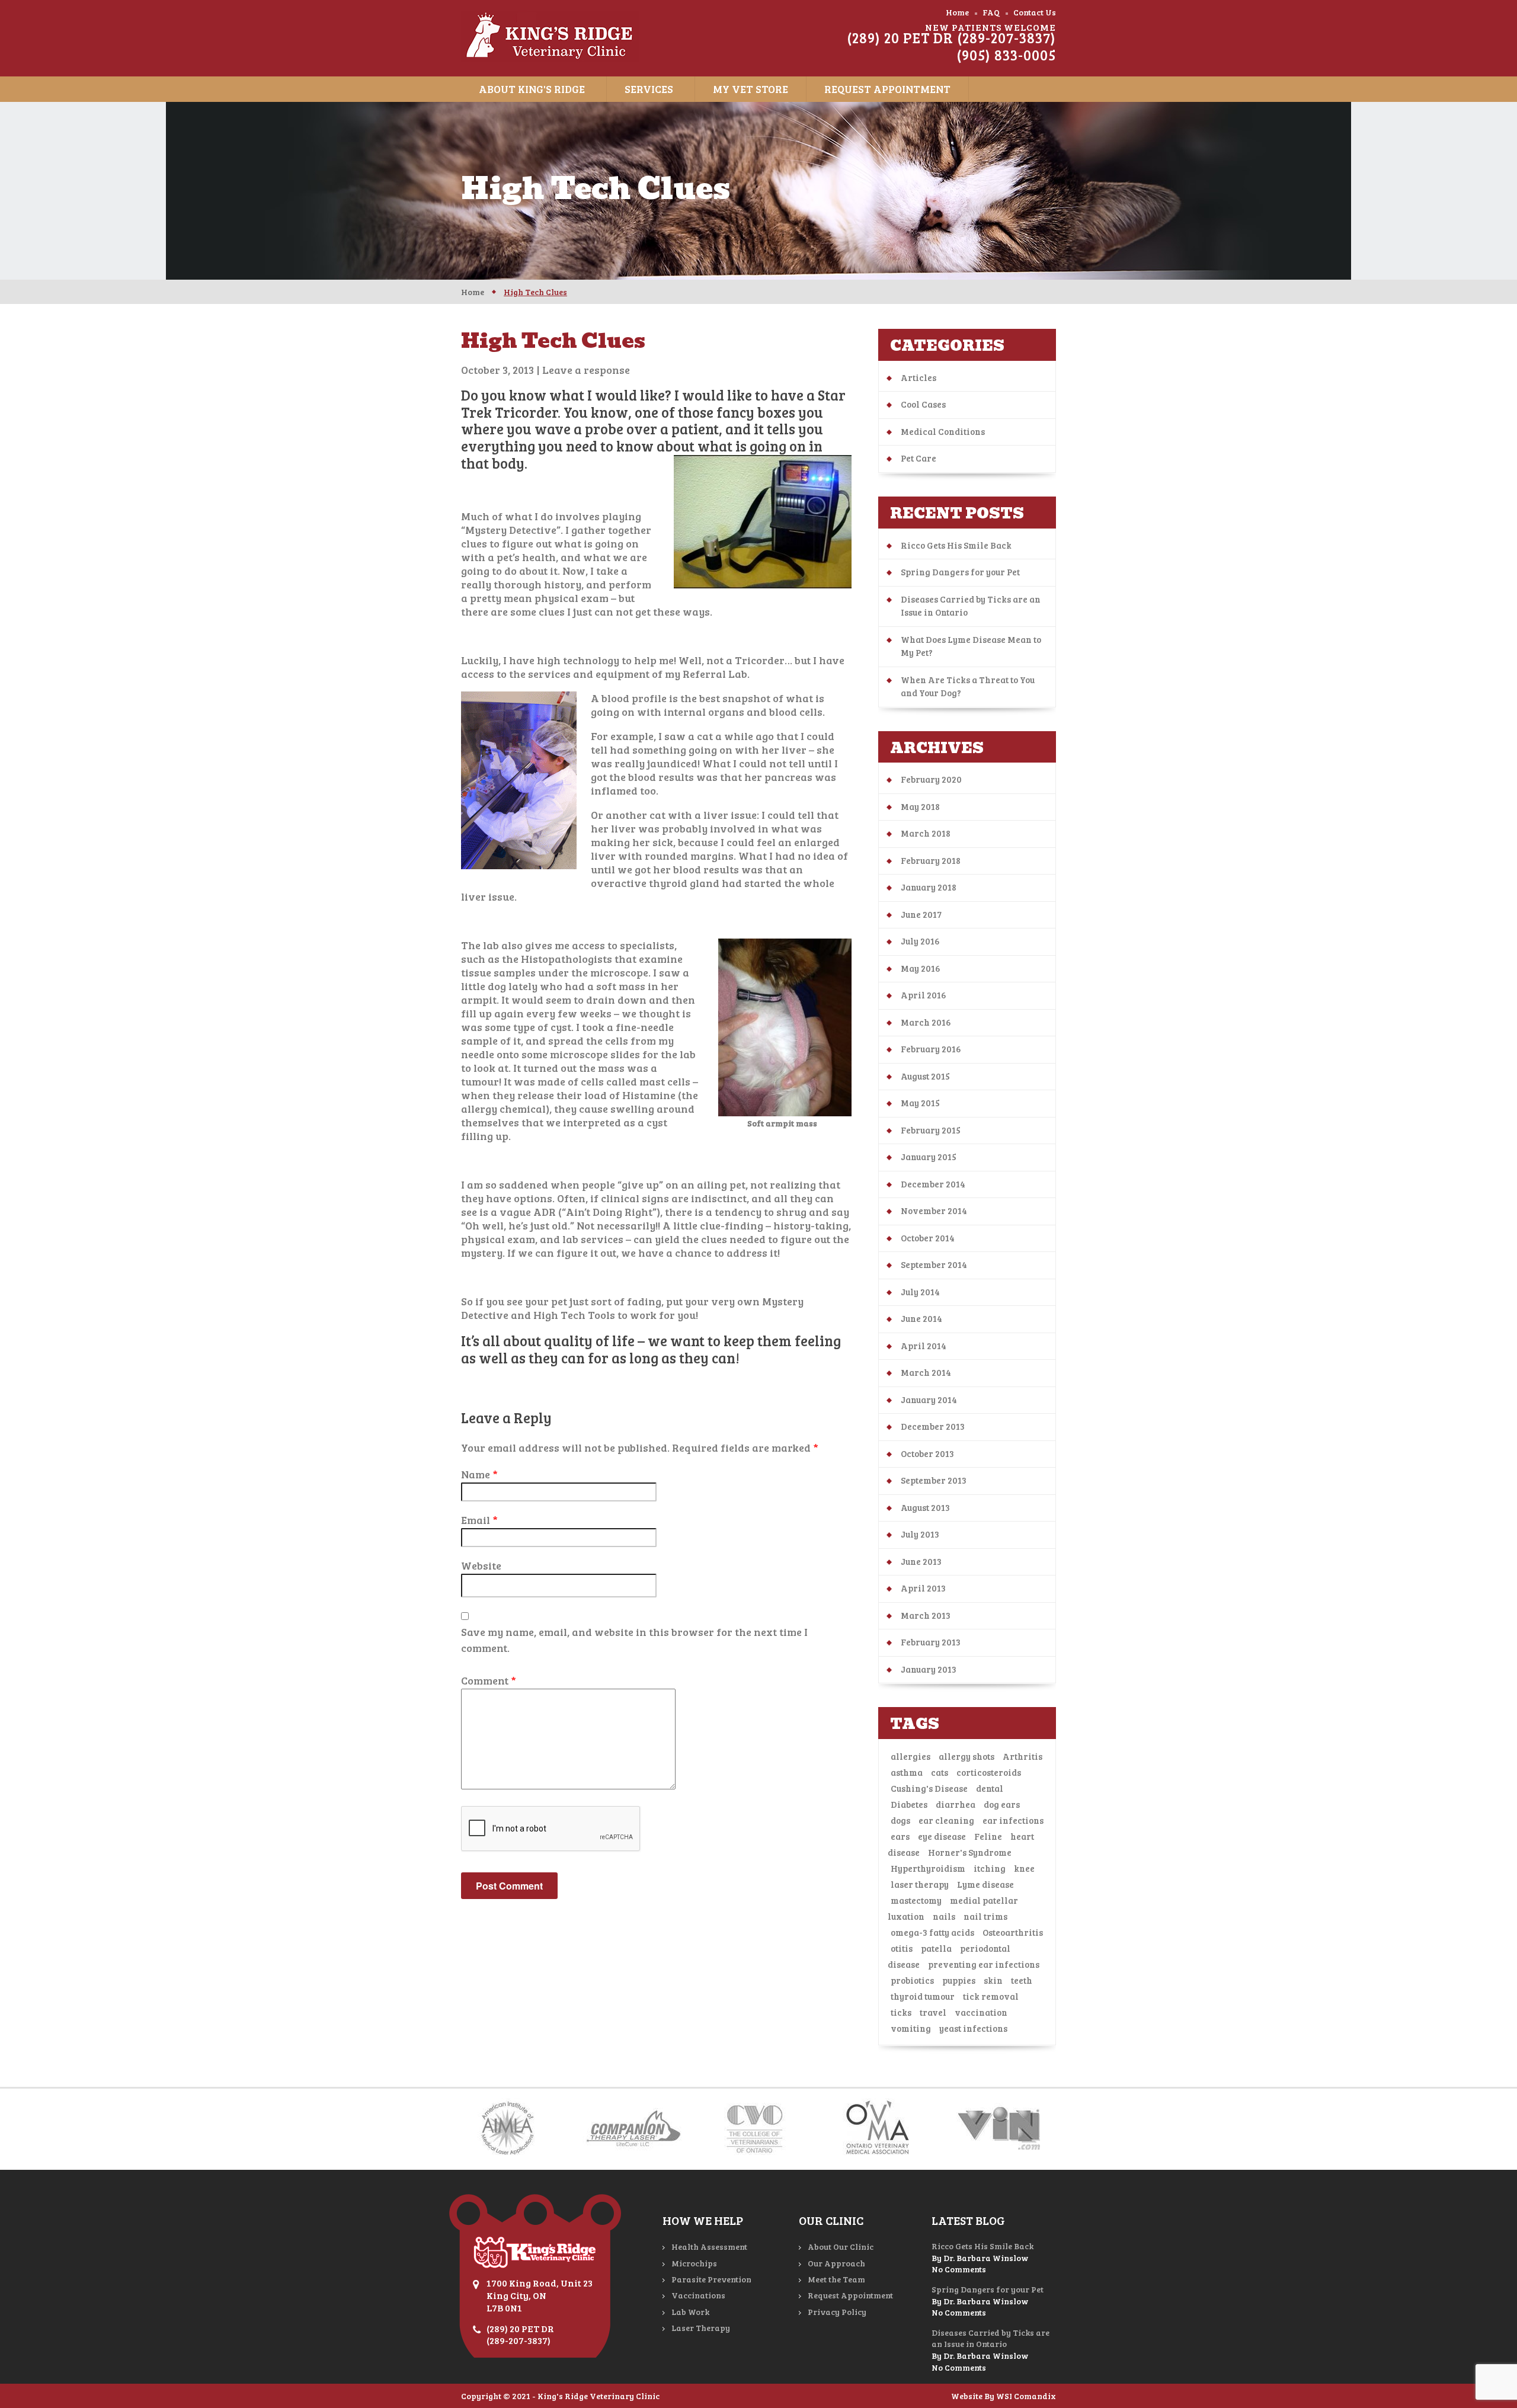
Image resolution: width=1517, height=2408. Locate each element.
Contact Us (1035, 12)
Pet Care (918, 458)
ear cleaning (946, 1820)
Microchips (694, 2263)
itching (990, 1868)
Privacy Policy (837, 2312)
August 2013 (925, 1507)
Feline (988, 1836)
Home (957, 12)
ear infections (1013, 1820)
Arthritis (1022, 1756)
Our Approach (836, 2263)
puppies (959, 1980)
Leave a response (586, 370)
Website (481, 1565)
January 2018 (929, 887)
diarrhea (956, 1804)
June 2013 (921, 1561)
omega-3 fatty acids (932, 1932)
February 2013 (931, 1642)
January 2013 (929, 1669)
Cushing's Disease (929, 1788)
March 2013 (926, 1615)
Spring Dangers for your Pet (960, 572)
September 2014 (934, 1264)
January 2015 (929, 1157)
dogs (900, 1820)
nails (944, 1916)
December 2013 (933, 1426)
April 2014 (924, 1346)
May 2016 (921, 968)
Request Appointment (887, 89)
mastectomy (916, 1900)
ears (900, 1836)
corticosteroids (989, 1772)
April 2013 (923, 1588)
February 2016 (931, 1049)
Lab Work (690, 2312)
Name (479, 1474)
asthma (907, 1772)
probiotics (912, 1980)
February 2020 (931, 779)
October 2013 (927, 1453)
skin (993, 1980)
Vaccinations (698, 2295)
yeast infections (973, 2028)
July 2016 (920, 941)
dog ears (1002, 1804)
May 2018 (920, 806)
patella (936, 1948)
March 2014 (926, 1372)
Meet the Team (836, 2279)
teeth (1022, 1980)
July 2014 (920, 1292)
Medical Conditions (943, 431)
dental (990, 1788)
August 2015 (925, 1076)
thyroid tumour (923, 1996)
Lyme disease (985, 1884)
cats (940, 1772)
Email (479, 1520)
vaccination (981, 2012)
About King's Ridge (532, 89)
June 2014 (921, 1318)
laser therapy (920, 1884)
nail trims (985, 1916)
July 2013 (920, 1534)
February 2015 (931, 1130)
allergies (910, 1756)
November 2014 (934, 1211)
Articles (918, 377)
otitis (902, 1948)
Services (649, 89)
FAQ (991, 12)
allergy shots (966, 1756)
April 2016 (924, 995)
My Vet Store (751, 89)
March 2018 (926, 833)
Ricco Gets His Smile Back (956, 545)
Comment (489, 1680)
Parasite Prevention (711, 2279)
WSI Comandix (1026, 2396)
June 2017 (921, 914)
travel (933, 2012)
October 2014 (928, 1238)
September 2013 (934, 1480)
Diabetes (909, 1804)
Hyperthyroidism (928, 1868)
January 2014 (929, 1400)
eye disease (942, 1836)
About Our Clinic (841, 2247)
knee (1024, 1868)
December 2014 (933, 1184)
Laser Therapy (701, 2328)
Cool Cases (923, 404)
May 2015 (920, 1103)
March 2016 (926, 1022)
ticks (901, 2012)
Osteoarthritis (1013, 1932)
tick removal (991, 1996)
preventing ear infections (984, 1964)
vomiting (911, 2028)
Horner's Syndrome (970, 1852)
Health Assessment (709, 2247)
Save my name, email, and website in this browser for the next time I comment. (634, 1640)
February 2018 (931, 860)
